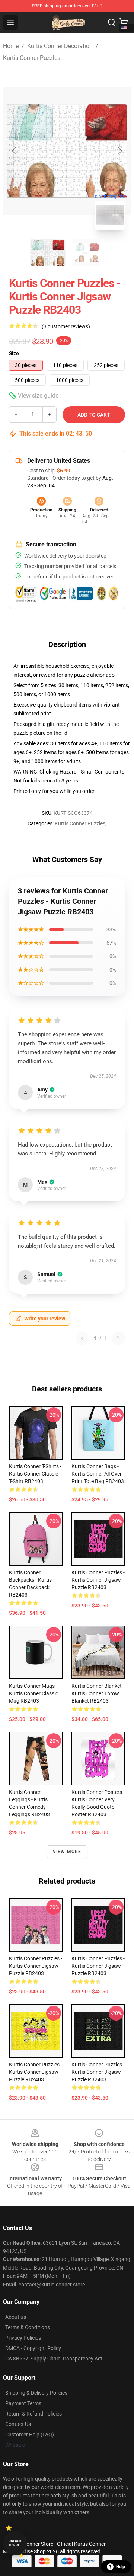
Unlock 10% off (15, 2543)
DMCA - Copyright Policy (33, 2348)
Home (11, 46)
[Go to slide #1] (48, 253)
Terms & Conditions (28, 2327)
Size (14, 353)
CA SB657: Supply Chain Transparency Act (54, 2359)
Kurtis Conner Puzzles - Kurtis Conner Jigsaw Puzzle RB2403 (98, 1580)
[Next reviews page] (118, 1338)
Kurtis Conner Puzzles (32, 58)
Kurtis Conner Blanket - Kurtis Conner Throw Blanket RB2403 (98, 1693)
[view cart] (124, 22)
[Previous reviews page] (82, 1338)
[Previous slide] (15, 151)
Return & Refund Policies (33, 2414)
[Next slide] (119, 151)
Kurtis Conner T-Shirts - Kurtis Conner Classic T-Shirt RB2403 (35, 1474)
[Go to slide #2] (86, 253)
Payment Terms (23, 2403)
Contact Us (18, 2424)
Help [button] (121, 2567)
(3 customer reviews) (66, 326)
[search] (112, 22)
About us (16, 2317)
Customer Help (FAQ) (30, 2435)
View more (67, 1852)
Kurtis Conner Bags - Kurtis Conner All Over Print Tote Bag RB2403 (98, 1474)
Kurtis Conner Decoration (60, 46)
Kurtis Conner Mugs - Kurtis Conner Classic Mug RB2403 (33, 1693)
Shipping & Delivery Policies (36, 2393)
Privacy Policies (23, 2338)
